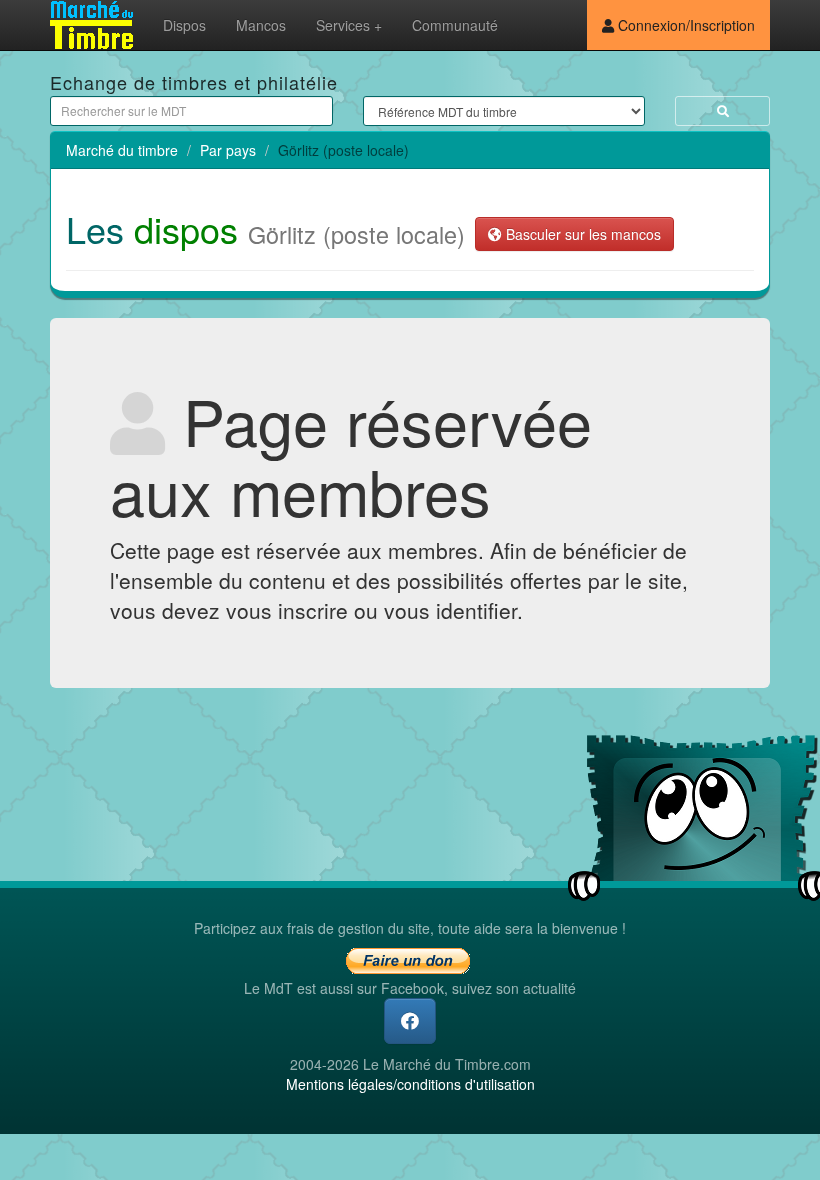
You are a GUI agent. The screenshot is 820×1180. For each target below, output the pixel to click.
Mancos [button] (261, 25)
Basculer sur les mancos (581, 234)
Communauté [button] (455, 25)
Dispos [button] (184, 25)
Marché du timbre (122, 150)
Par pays (228, 150)
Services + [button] (349, 25)
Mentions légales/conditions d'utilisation (410, 1084)
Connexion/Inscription (684, 25)
